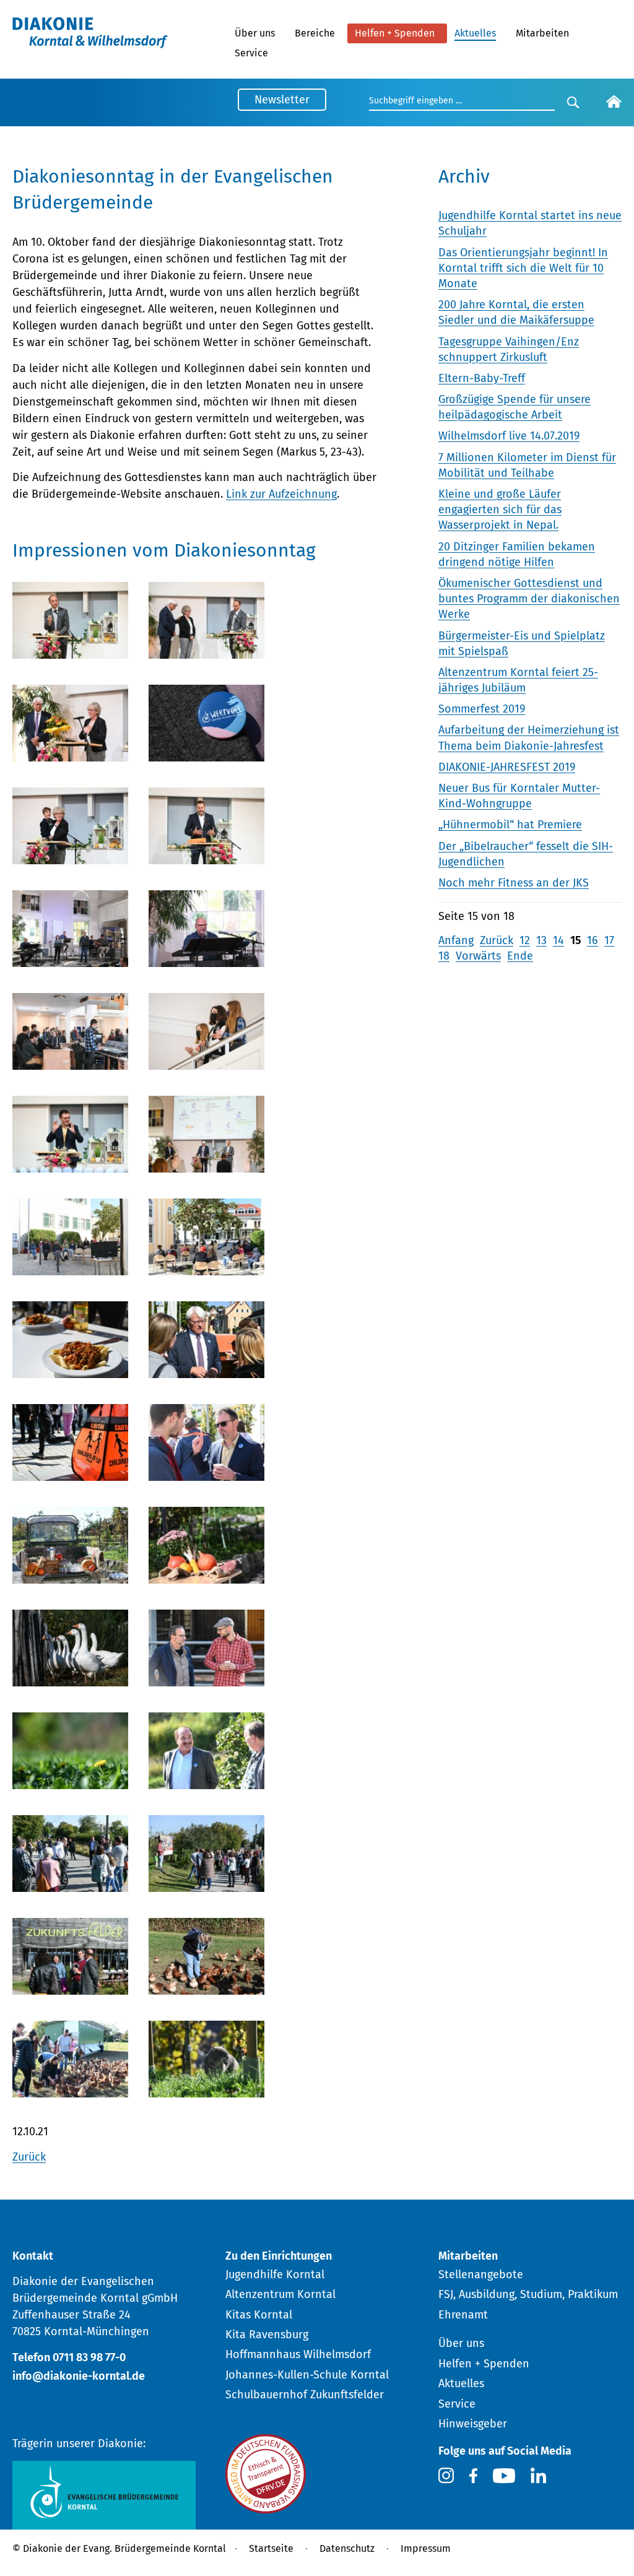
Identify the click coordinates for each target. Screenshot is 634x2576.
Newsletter (282, 100)
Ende (520, 956)
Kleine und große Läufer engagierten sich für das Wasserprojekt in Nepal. (500, 510)
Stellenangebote (481, 2275)
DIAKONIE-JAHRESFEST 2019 (507, 767)
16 (593, 940)
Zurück (29, 2157)
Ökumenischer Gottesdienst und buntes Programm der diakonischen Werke (529, 599)
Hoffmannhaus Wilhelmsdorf (298, 2354)
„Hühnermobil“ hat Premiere (510, 825)
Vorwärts (478, 956)
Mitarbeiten (542, 33)
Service (251, 53)
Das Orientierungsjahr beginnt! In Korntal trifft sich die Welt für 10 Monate (523, 268)
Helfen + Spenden (395, 33)
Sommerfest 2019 (482, 709)
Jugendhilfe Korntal (275, 2275)
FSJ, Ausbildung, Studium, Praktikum (528, 2294)
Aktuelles (475, 33)
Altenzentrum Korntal (280, 2294)
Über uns (255, 33)
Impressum (426, 2548)
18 (444, 956)
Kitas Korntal (259, 2315)
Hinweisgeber (473, 2424)
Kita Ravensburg (267, 2335)
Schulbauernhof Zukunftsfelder (305, 2395)
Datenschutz (347, 2548)
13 (541, 940)
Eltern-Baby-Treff (482, 378)
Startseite (271, 2548)
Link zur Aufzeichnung (281, 494)
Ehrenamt (463, 2315)
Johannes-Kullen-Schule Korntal (307, 2375)
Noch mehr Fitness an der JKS (514, 883)
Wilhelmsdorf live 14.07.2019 (509, 436)
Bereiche (315, 33)
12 (525, 940)
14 (558, 940)
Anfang (456, 940)
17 (609, 940)
